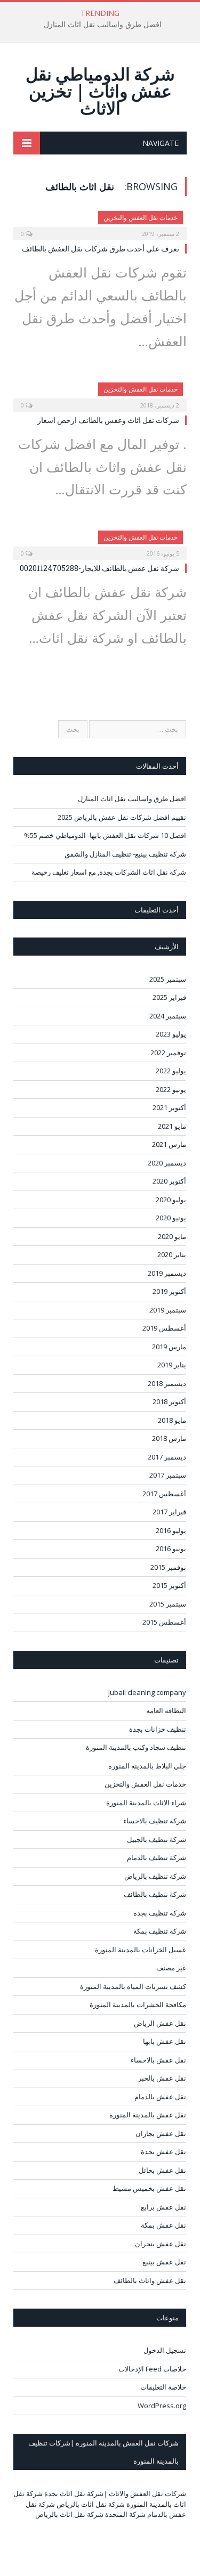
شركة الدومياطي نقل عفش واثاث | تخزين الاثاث (100, 91)
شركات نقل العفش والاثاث (147, 2493)
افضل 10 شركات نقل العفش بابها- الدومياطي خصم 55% (105, 835)
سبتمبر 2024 (168, 1016)
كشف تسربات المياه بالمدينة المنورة (133, 1986)
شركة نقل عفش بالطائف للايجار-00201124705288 (99, 568)
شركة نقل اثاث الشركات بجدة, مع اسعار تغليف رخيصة (109, 872)
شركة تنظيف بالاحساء (155, 1821)
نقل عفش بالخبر (162, 2078)
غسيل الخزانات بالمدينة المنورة (141, 1950)
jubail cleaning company (147, 1692)
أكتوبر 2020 (169, 1181)
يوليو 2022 (171, 1071)
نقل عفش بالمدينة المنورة (148, 2115)
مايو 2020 (172, 1236)
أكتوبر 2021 (169, 1107)
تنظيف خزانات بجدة (158, 1729)
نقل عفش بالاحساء (158, 2060)
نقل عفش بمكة (163, 2225)
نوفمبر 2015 (168, 1567)
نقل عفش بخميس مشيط (149, 2188)
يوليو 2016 (171, 1530)
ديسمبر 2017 (167, 1457)
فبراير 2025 (169, 997)
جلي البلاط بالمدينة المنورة (147, 1766)
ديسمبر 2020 (167, 1163)
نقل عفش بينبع (164, 2262)
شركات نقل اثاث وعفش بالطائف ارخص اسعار (108, 420)
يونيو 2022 (171, 1089)
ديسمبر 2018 (167, 1383)
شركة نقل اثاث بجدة (74, 2493)
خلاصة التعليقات (163, 2387)
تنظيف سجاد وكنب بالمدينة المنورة (136, 1747)
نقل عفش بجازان (161, 2133)
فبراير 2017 (169, 1512)
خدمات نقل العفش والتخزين (141, 218)
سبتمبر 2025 (168, 979)
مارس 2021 (169, 1144)
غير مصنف (171, 1968)
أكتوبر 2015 (169, 1585)
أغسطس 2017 (164, 1494)
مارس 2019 (169, 1347)
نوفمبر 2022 (168, 1053)
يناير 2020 (172, 1254)
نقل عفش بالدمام (160, 2097)
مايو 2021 (172, 1126)
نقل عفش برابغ (163, 2207)
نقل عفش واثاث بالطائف (150, 2280)
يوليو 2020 (171, 1200)
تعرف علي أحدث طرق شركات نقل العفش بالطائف (101, 248)
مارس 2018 (169, 1438)
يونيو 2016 (171, 1548)
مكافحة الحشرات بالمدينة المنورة (138, 2004)
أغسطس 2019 (164, 1328)
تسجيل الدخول (165, 2350)
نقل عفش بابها (165, 2041)
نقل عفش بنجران (161, 2244)
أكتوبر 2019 (169, 1291)
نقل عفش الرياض (160, 2023)
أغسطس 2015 (164, 1622)
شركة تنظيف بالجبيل (157, 1839)
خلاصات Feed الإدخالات (152, 2369)
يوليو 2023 (171, 1034)
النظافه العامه (166, 1710)
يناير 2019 (172, 1365)
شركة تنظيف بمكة (160, 1931)
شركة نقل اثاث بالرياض (91, 2504)
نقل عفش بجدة (163, 2151)
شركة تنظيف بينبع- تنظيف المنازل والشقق (125, 854)
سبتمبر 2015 (168, 1604)
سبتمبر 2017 (168, 1475)
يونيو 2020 (171, 1218)
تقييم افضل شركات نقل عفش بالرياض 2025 (122, 817)
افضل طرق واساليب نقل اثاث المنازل (103, 25)
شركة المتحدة (125, 2514)
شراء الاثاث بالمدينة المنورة (146, 1803)
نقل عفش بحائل (162, 2170)
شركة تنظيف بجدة (160, 1913)
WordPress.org (162, 2406)
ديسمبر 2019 (167, 1273)
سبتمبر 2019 (168, 1310)
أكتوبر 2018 (169, 1401)
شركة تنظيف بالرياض (155, 1876)
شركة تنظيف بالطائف (155, 1894)
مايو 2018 (172, 1420)
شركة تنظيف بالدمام (157, 1857)
